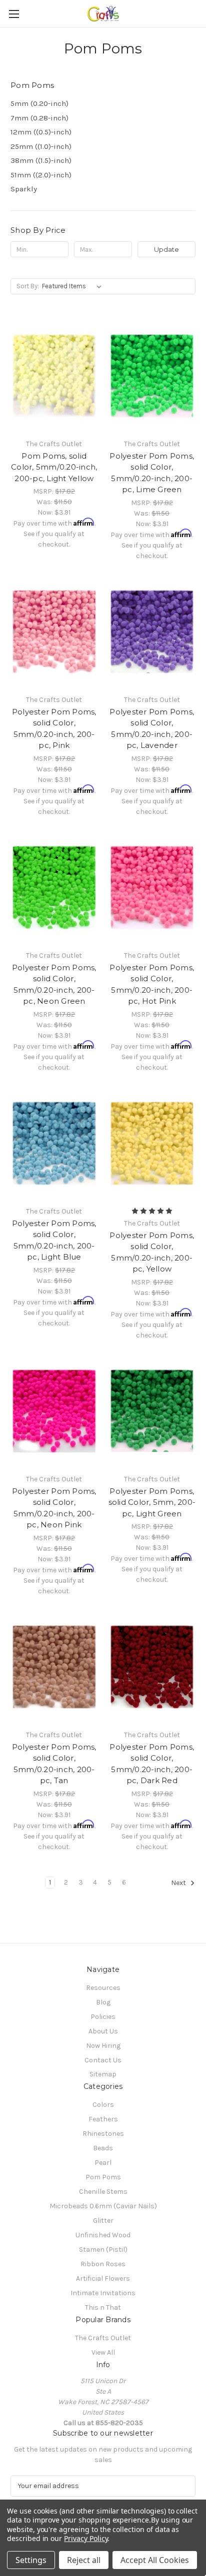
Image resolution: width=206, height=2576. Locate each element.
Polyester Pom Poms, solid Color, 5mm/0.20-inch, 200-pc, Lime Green (152, 473)
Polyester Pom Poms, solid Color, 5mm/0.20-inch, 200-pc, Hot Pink (152, 984)
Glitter (103, 2221)
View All (103, 2352)
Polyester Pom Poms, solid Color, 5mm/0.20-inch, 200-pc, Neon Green (54, 984)
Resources (103, 1988)
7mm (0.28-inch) (39, 118)
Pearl (103, 2163)
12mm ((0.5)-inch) (41, 132)
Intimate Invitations (103, 2293)
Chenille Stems (103, 2192)
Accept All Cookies (155, 2560)
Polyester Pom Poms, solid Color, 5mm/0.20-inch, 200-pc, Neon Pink (54, 1508)
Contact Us (103, 2060)
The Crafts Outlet (103, 2338)
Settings (31, 2560)
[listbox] (74, 286)
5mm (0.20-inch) (39, 103)
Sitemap (103, 2074)
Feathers (103, 2119)
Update (166, 249)
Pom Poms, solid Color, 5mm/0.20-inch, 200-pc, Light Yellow (54, 467)
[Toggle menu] (14, 14)
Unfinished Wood (103, 2235)
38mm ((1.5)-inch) (41, 160)
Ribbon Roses (103, 2264)
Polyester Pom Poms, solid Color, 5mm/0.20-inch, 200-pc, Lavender (152, 729)
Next (179, 1883)
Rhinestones (103, 2134)
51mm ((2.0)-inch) (41, 175)
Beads (103, 2148)
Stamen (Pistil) (103, 2250)
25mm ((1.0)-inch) (41, 146)
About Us (103, 2031)
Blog (103, 2002)
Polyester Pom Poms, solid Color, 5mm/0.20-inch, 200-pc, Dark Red (152, 1764)
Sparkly (24, 189)
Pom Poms (103, 2177)
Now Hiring (103, 2046)
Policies (103, 2017)
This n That (103, 2307)
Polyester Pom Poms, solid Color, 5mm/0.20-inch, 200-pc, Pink (54, 729)
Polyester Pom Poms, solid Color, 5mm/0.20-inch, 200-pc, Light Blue (54, 1240)
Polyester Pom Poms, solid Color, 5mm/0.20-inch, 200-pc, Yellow (152, 1252)
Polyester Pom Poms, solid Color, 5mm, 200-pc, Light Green (152, 1502)
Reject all (84, 2560)
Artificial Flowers (103, 2278)
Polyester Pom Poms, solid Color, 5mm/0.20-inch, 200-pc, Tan (54, 1764)
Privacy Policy (86, 2538)
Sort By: (28, 286)
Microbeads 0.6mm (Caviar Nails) (103, 2206)
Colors (103, 2105)
